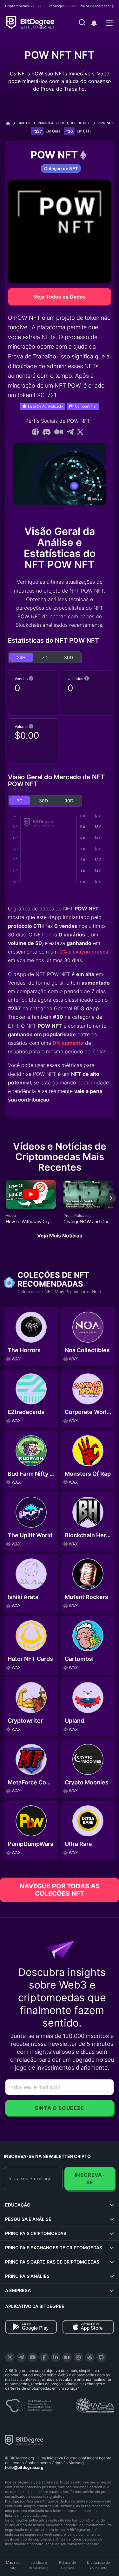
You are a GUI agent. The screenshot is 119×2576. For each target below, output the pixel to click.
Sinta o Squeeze (60, 2108)
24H (21, 657)
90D (69, 801)
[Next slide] (111, 1203)
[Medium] (59, 432)
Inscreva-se (90, 2179)
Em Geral (54, 131)
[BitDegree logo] (24, 2440)
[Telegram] (70, 432)
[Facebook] (44, 2357)
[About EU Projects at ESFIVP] (29, 2403)
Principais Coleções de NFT (64, 123)
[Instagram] (78, 2357)
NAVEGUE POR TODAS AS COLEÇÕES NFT (60, 1890)
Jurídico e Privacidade (39, 2565)
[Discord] (47, 432)
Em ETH (84, 131)
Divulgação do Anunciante (98, 2565)
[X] (10, 2357)
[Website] (35, 432)
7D (45, 657)
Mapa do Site (13, 2565)
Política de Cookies (67, 2565)
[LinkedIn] (56, 2357)
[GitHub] (101, 2357)
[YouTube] (33, 2357)
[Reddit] (90, 2357)
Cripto (24, 123)
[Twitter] (80, 432)
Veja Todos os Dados (60, 297)
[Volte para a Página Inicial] (10, 123)
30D (69, 657)
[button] (94, 23)
